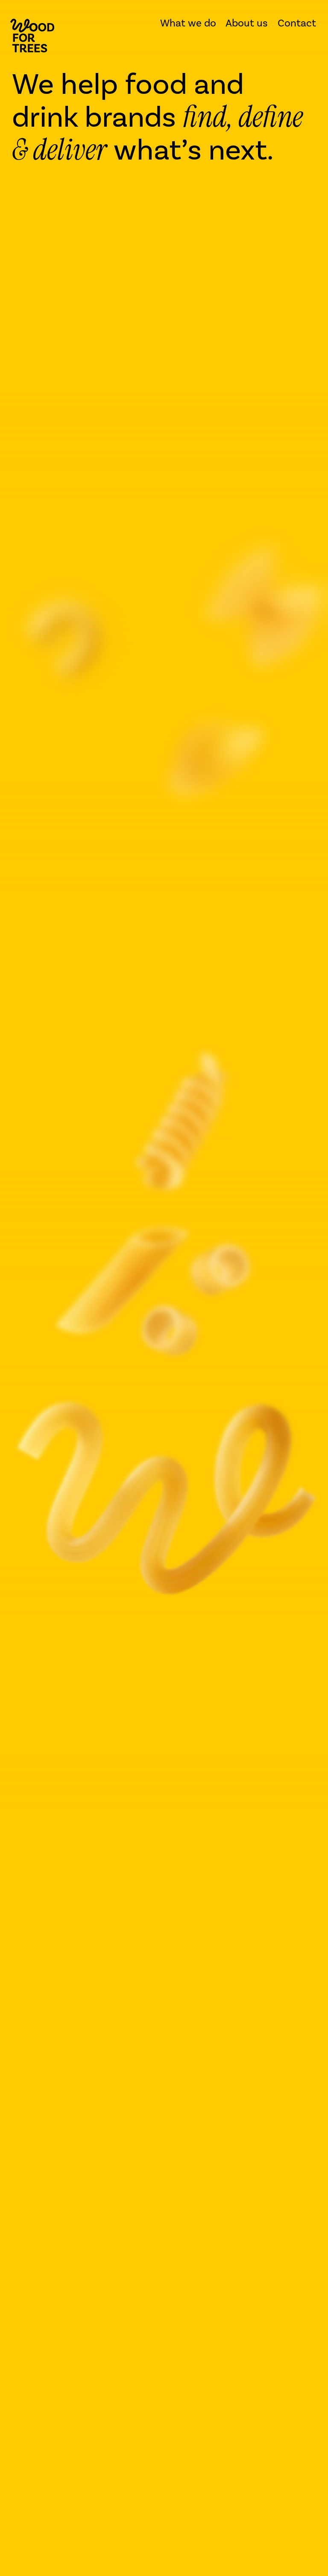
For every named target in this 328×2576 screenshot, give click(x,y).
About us (247, 23)
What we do (188, 23)
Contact (297, 23)
